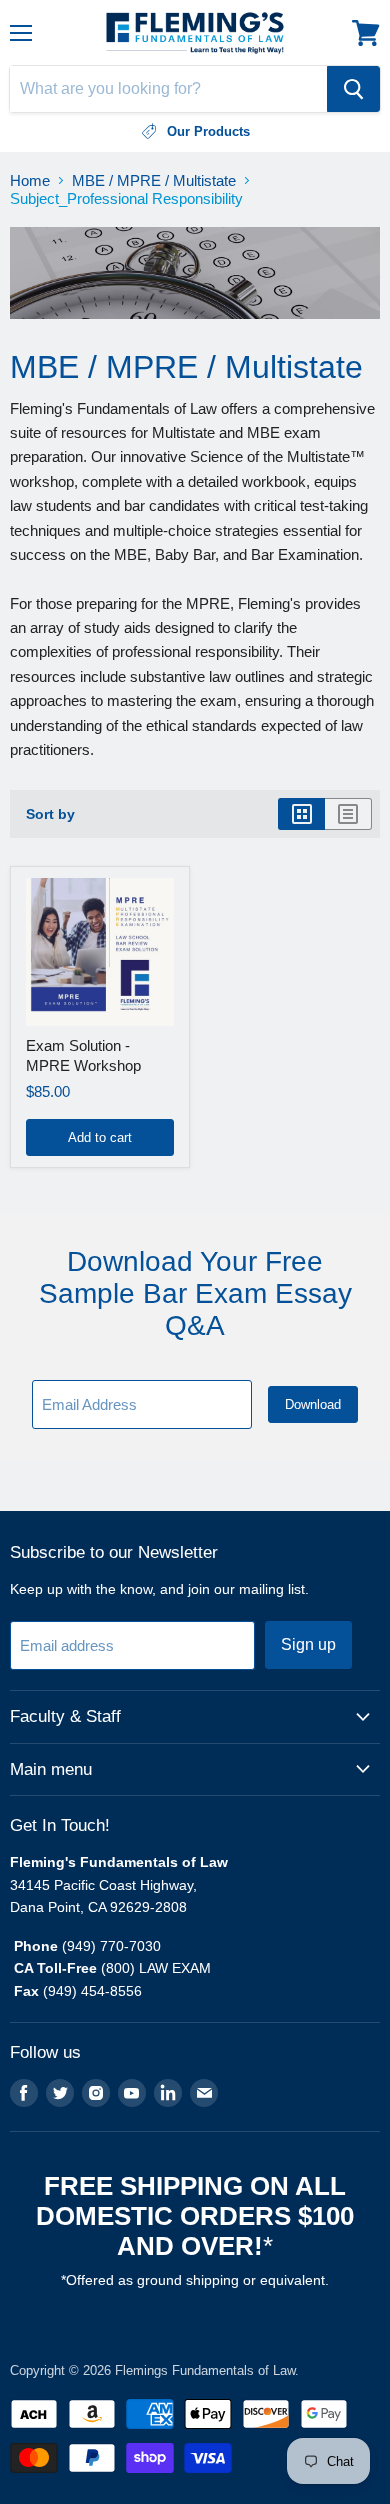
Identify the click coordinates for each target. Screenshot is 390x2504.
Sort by (50, 814)
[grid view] (301, 814)
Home (30, 180)
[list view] (348, 814)
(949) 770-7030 (111, 1946)
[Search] (353, 89)
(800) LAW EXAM (158, 1968)
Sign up (308, 1644)
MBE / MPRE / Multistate (154, 180)
